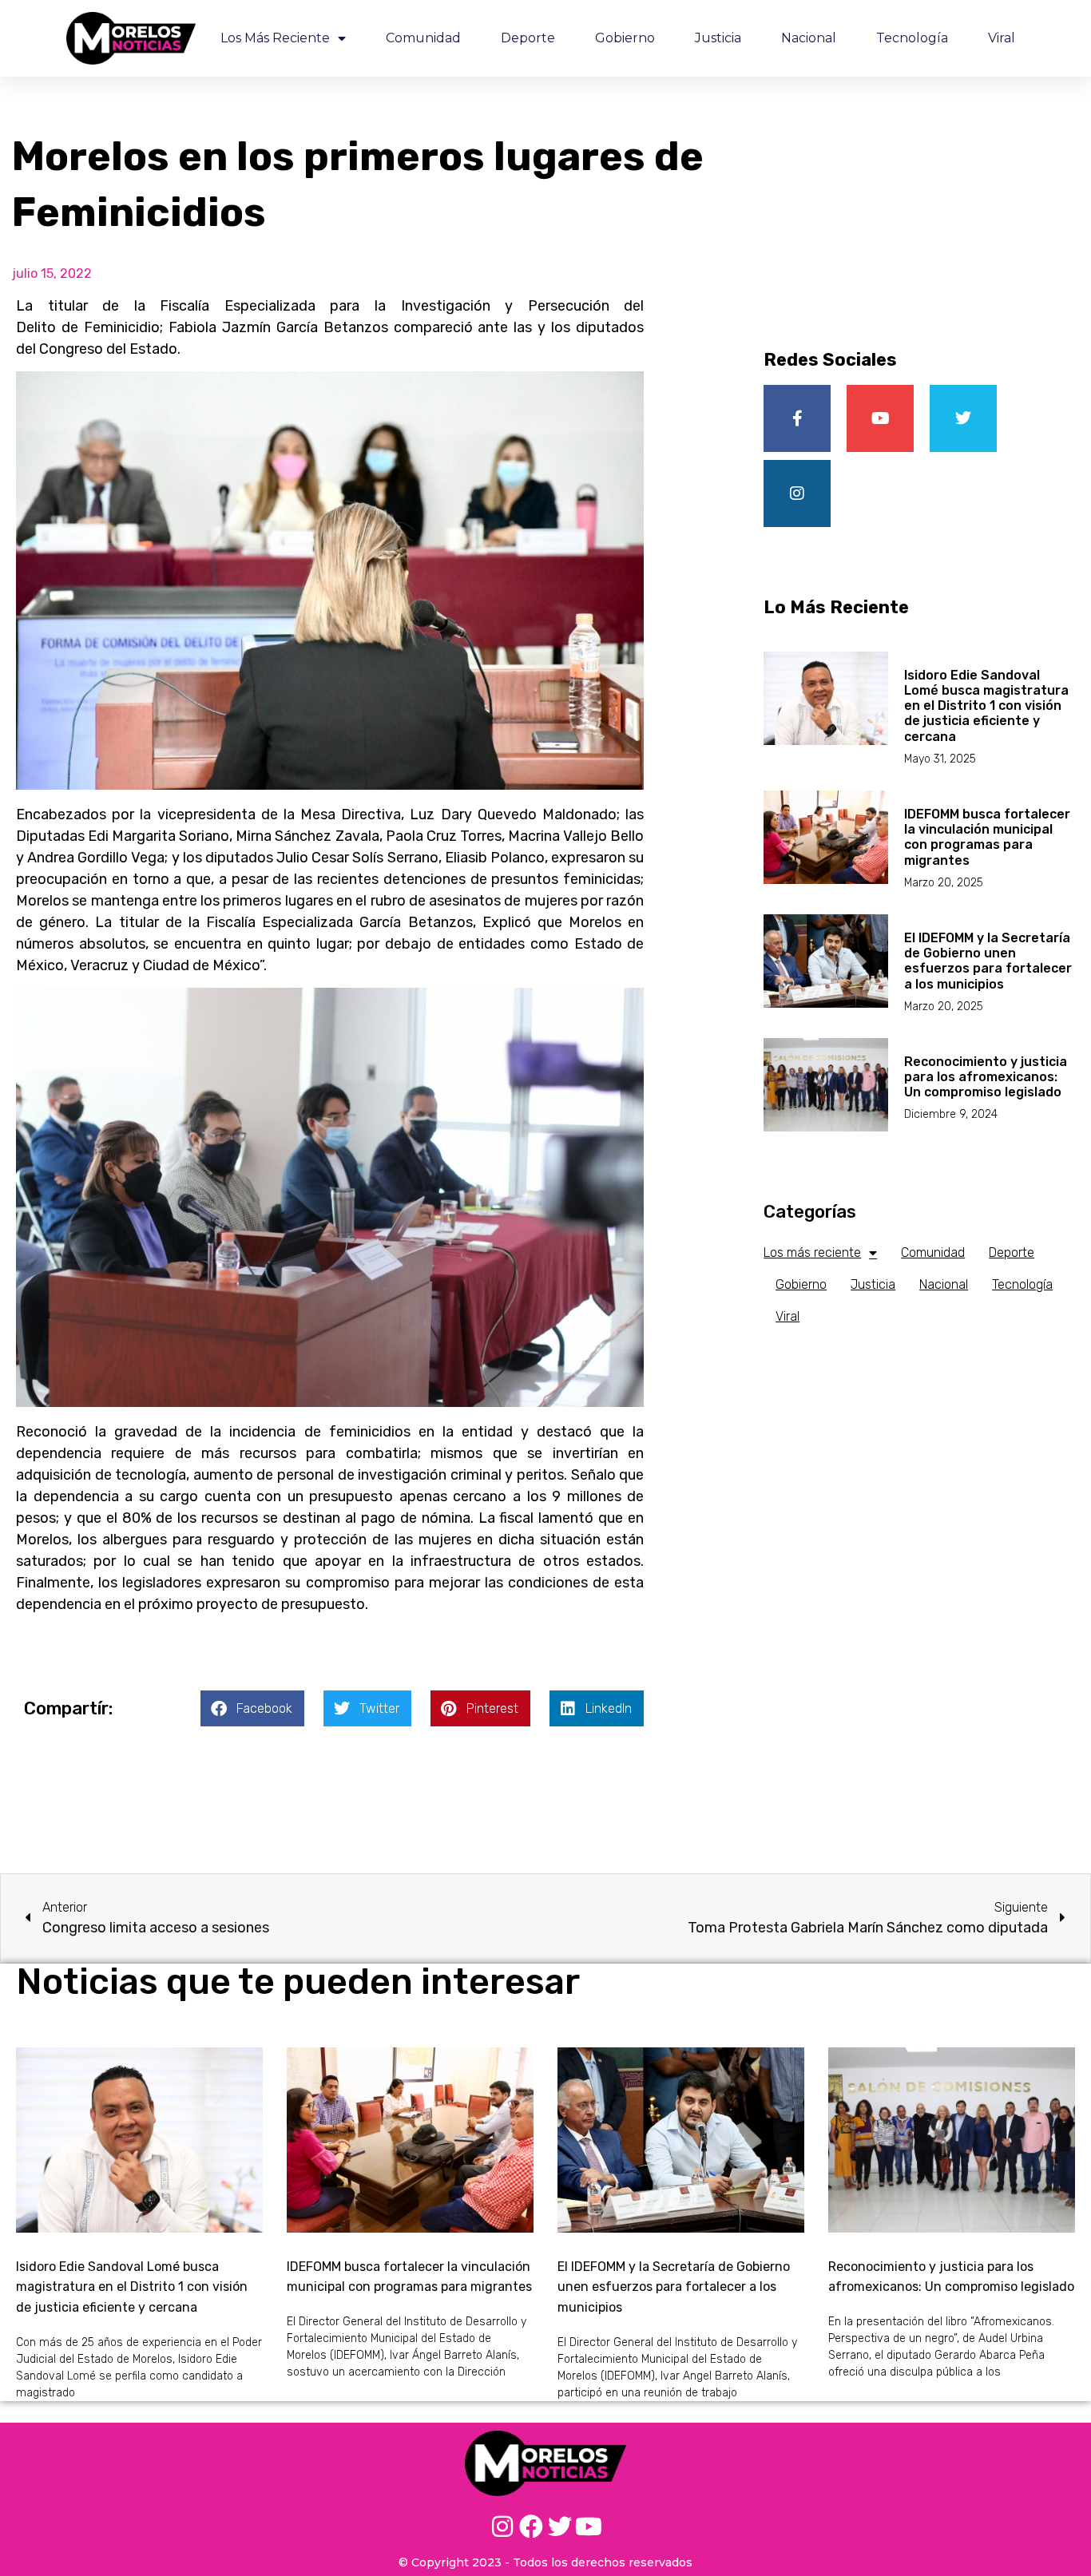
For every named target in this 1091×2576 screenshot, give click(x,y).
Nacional (809, 38)
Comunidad (423, 38)
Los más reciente (275, 38)
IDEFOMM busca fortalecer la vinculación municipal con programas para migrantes (987, 837)
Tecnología (912, 38)
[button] (252, 1708)
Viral (1002, 38)
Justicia (718, 38)
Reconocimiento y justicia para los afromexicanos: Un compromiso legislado (986, 1077)
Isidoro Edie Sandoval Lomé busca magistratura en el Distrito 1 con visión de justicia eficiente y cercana (986, 706)
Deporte (528, 38)
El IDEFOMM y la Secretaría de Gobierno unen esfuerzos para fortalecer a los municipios (988, 961)
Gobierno (625, 38)
